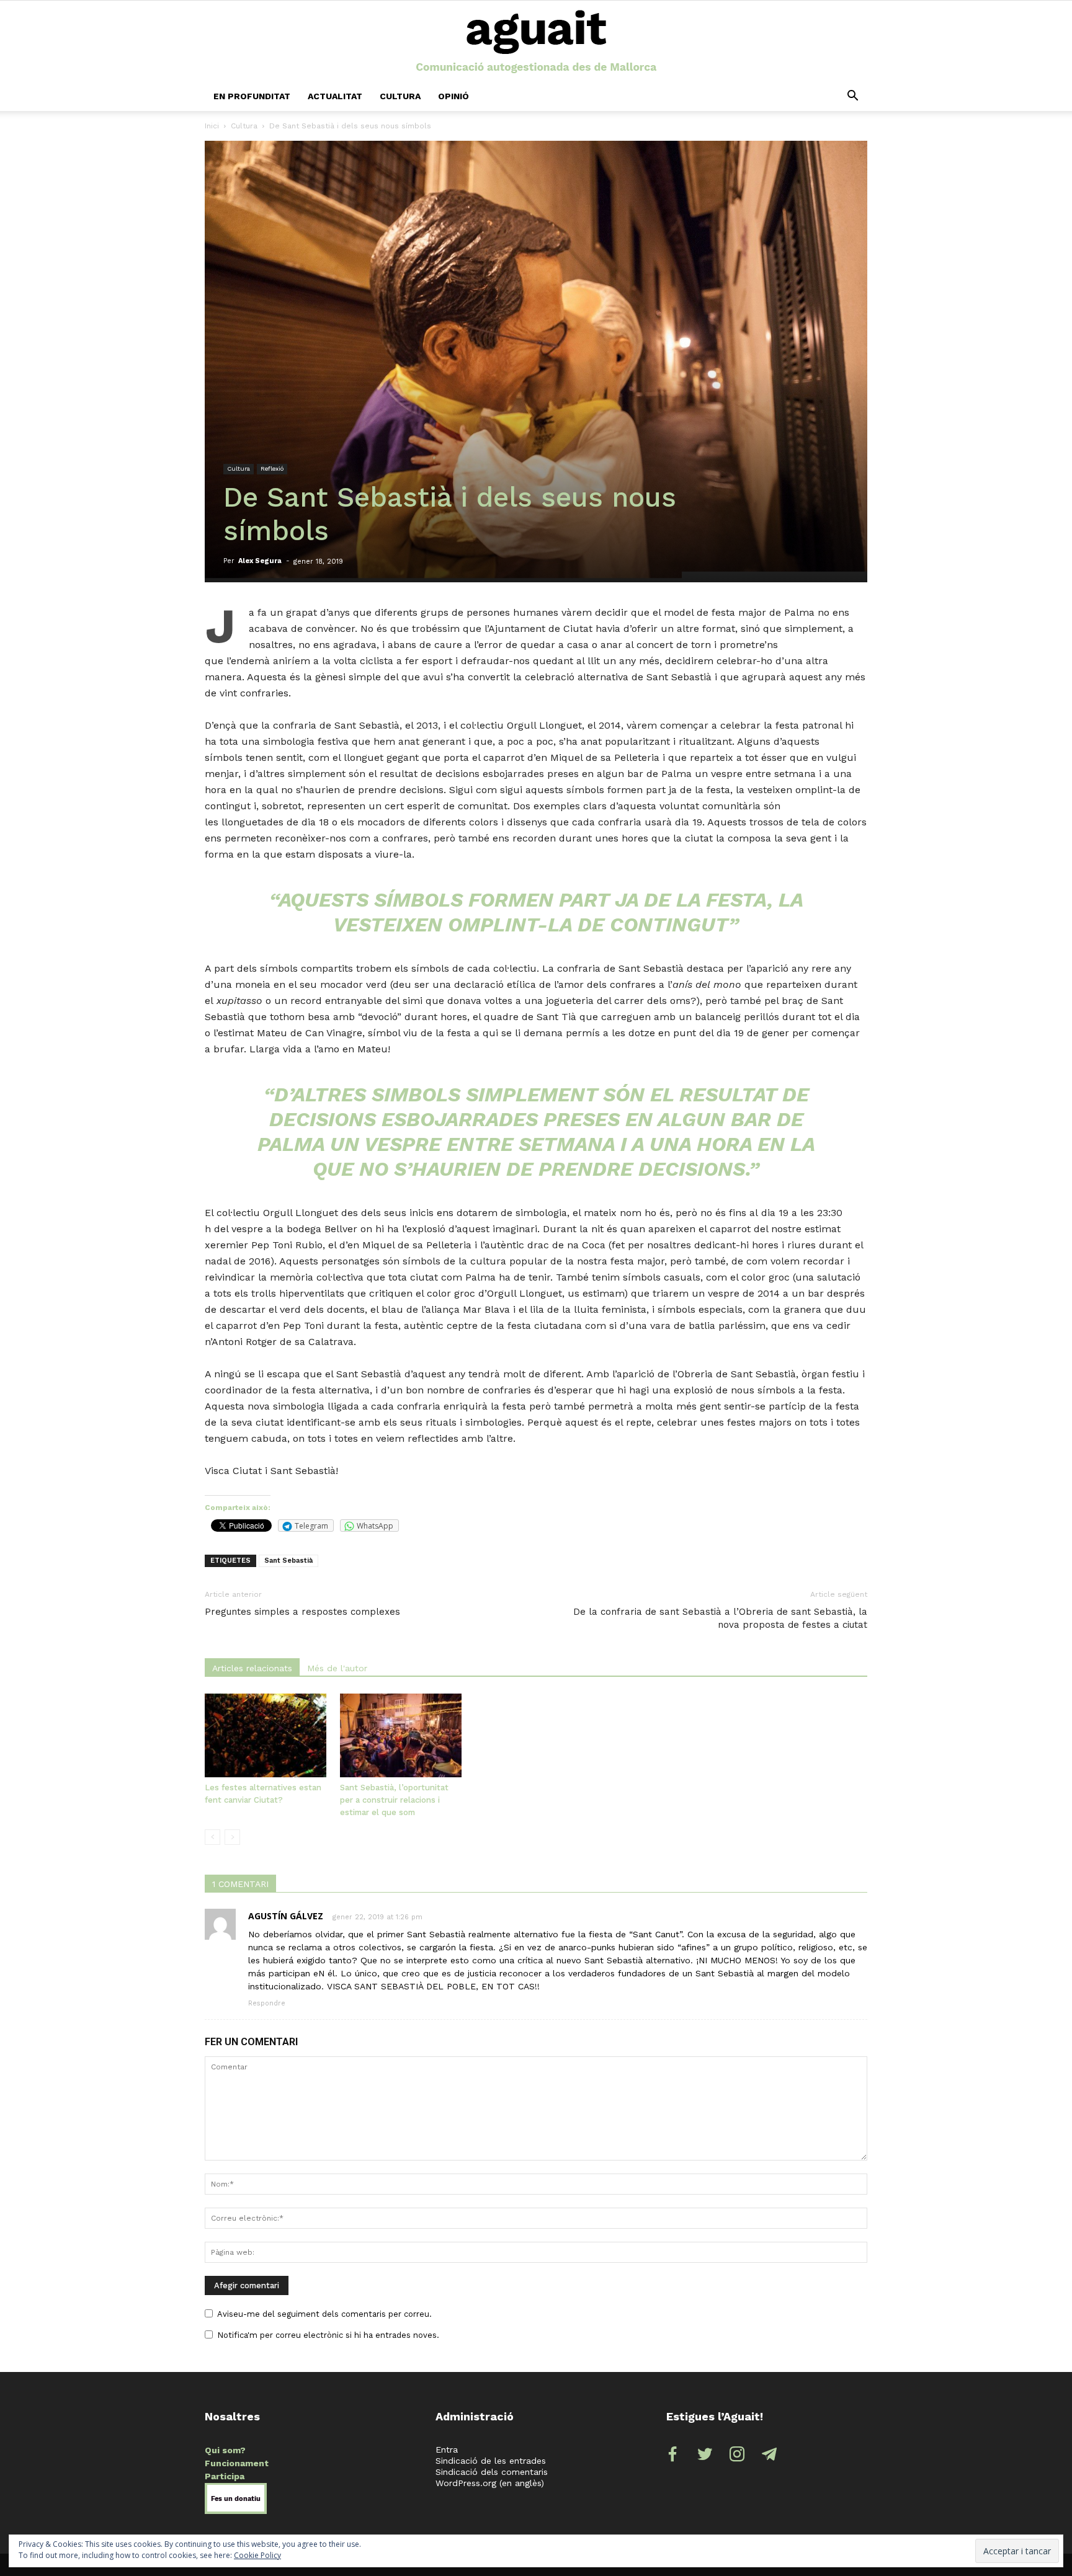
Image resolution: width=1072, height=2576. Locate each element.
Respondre (267, 2003)
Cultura (400, 96)
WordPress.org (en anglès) (490, 2483)
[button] (852, 96)
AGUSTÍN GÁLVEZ (286, 1916)
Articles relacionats (252, 1668)
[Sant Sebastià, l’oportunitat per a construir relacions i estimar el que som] (401, 1735)
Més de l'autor (337, 1668)
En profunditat (252, 96)
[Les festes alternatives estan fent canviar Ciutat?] (266, 1735)
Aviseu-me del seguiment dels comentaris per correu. (324, 2314)
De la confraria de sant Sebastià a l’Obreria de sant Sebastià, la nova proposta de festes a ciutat (720, 1618)
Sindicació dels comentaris (492, 2472)
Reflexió (272, 469)
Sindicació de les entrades (491, 2461)
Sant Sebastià (288, 1561)
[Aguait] (536, 42)
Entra (447, 2449)
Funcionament (237, 2463)
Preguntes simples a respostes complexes (302, 1612)
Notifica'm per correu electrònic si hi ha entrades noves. (328, 2335)
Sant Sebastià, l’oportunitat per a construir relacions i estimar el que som (394, 1800)
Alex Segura (260, 561)
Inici (212, 126)
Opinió (453, 96)
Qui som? (225, 2450)
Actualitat (335, 96)
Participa (225, 2476)
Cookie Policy (257, 2555)
